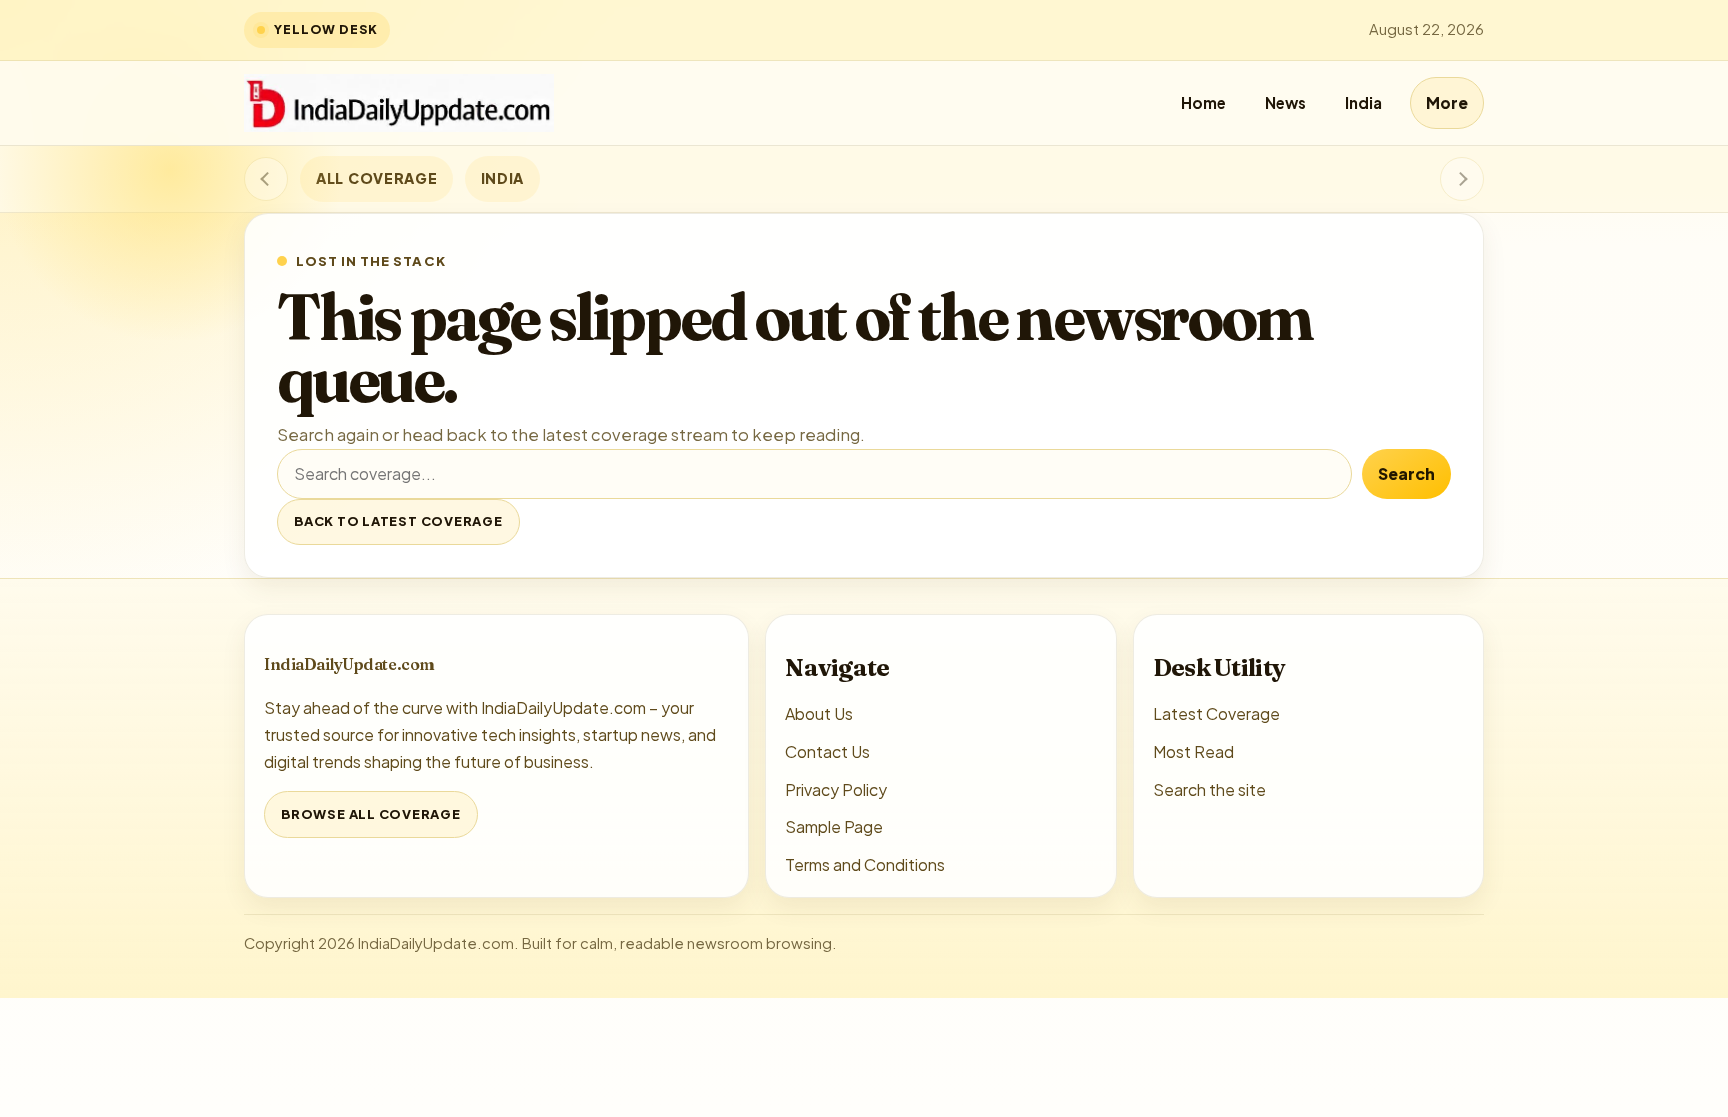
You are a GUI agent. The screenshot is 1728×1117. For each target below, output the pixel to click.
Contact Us (827, 751)
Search (1406, 473)
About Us (819, 713)
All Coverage (376, 178)
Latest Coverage (1216, 713)
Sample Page (834, 826)
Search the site (1209, 789)
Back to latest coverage (398, 521)
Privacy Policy (836, 789)
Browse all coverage (371, 814)
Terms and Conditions (865, 864)
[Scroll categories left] (266, 179)
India (1363, 102)
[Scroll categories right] (1462, 179)
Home (1203, 102)
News (1285, 102)
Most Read (1193, 751)
